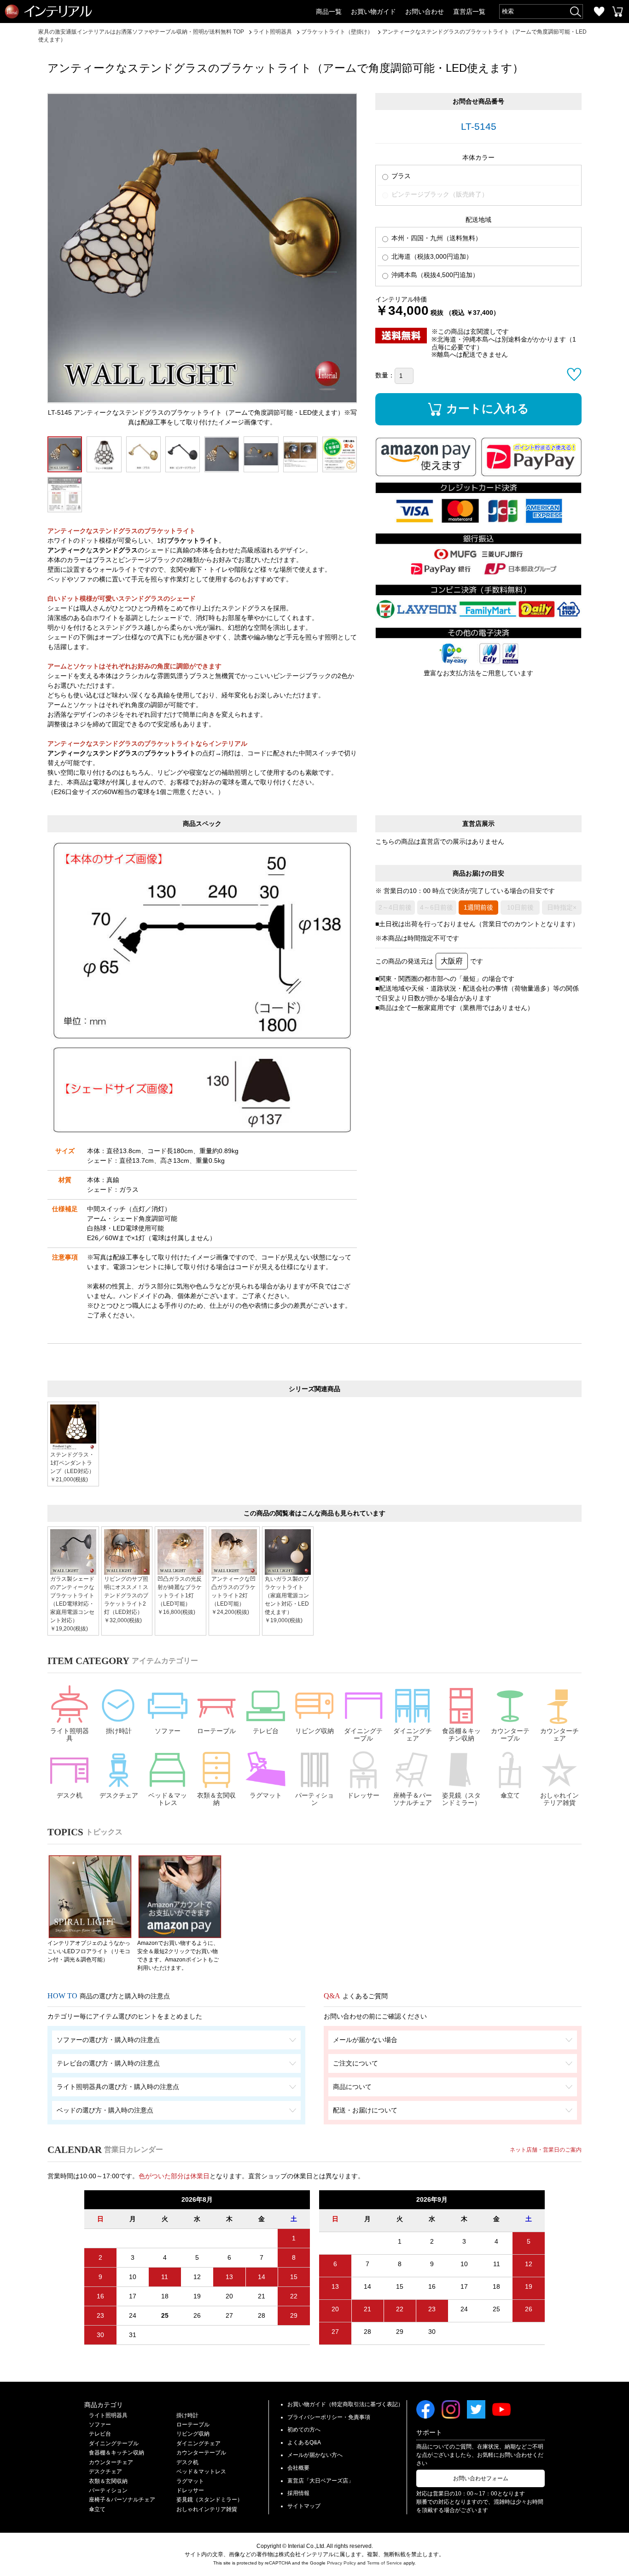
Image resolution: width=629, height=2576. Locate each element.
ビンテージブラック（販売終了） (439, 194)
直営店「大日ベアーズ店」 (320, 2481)
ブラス (400, 176)
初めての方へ (304, 2430)
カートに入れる (488, 408)
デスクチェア (119, 1795)
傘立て (510, 1795)
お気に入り (599, 12)
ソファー (168, 1731)
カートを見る (617, 12)
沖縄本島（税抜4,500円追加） (434, 275)
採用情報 (298, 2493)
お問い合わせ (425, 12)
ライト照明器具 (70, 1735)
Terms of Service (384, 2563)
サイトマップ (304, 2506)
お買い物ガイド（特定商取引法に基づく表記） (345, 2404)
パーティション (314, 1799)
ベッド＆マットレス (168, 1799)
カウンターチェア (559, 1735)
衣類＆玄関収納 (216, 1799)
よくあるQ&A (304, 2443)
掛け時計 (119, 1731)
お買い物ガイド (373, 12)
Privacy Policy (341, 2563)
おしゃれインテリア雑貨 (559, 1799)
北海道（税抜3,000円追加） (431, 256)
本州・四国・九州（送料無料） (436, 238)
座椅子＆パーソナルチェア (413, 1799)
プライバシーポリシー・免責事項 (329, 2417)
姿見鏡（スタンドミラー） (461, 1799)
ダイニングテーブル (363, 1735)
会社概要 (298, 2468)
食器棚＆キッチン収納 (461, 1735)
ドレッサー (363, 1795)
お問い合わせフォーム (481, 2478)
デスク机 (70, 1795)
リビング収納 (314, 1731)
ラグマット (266, 1795)
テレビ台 (266, 1731)
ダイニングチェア (413, 1735)
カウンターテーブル (510, 1735)
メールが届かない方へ (315, 2455)
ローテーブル (216, 1731)
